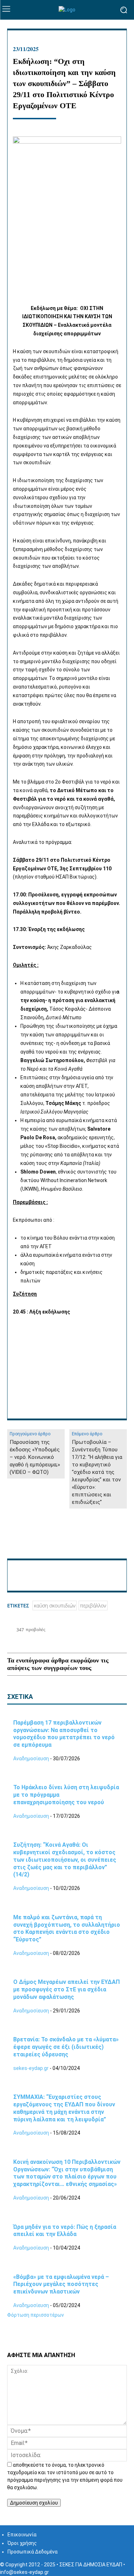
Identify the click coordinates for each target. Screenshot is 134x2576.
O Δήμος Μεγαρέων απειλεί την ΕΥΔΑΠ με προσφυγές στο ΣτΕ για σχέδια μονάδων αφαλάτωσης (66, 1989)
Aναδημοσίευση (31, 1759)
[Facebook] (14, 1541)
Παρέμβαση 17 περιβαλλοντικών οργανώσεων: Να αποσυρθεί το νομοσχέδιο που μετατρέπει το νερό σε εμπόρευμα (64, 1734)
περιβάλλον (93, 1605)
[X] (31, 1541)
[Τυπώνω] (64, 1541)
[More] (113, 1541)
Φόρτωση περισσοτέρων (36, 2315)
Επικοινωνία (22, 2535)
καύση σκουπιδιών (55, 1605)
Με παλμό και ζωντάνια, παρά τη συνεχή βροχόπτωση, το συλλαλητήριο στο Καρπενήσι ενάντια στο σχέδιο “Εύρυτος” (67, 1928)
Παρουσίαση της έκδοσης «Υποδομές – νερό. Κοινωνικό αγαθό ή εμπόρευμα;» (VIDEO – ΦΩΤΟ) (35, 1457)
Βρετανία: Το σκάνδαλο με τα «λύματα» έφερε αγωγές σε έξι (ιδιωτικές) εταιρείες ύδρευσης (66, 2047)
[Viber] (80, 1541)
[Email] (47, 1541)
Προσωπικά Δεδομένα (33, 2552)
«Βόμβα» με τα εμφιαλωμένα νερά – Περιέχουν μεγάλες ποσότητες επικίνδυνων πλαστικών (61, 2284)
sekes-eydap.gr (31, 2068)
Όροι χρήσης (22, 2543)
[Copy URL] (96, 1541)
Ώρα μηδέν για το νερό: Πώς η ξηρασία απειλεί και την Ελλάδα (65, 2231)
